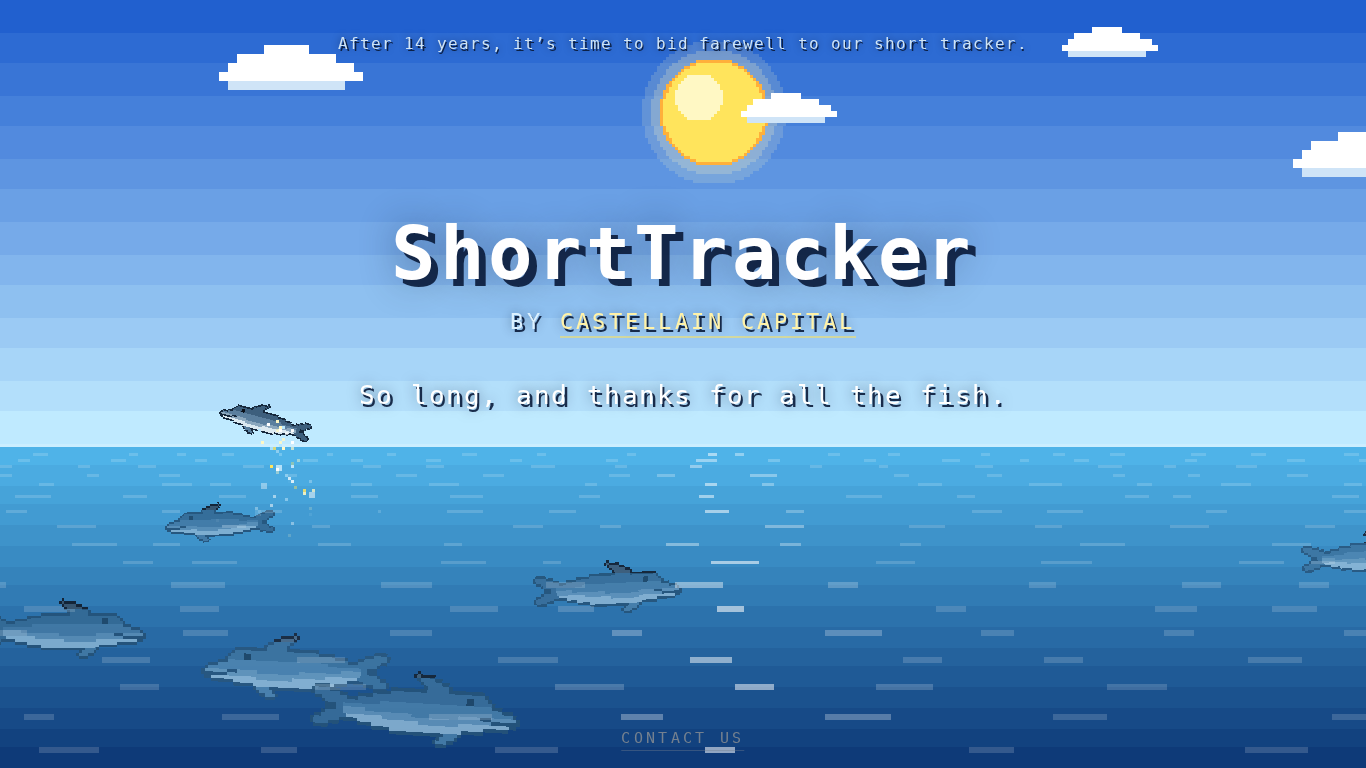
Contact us (682, 738)
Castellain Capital (708, 321)
